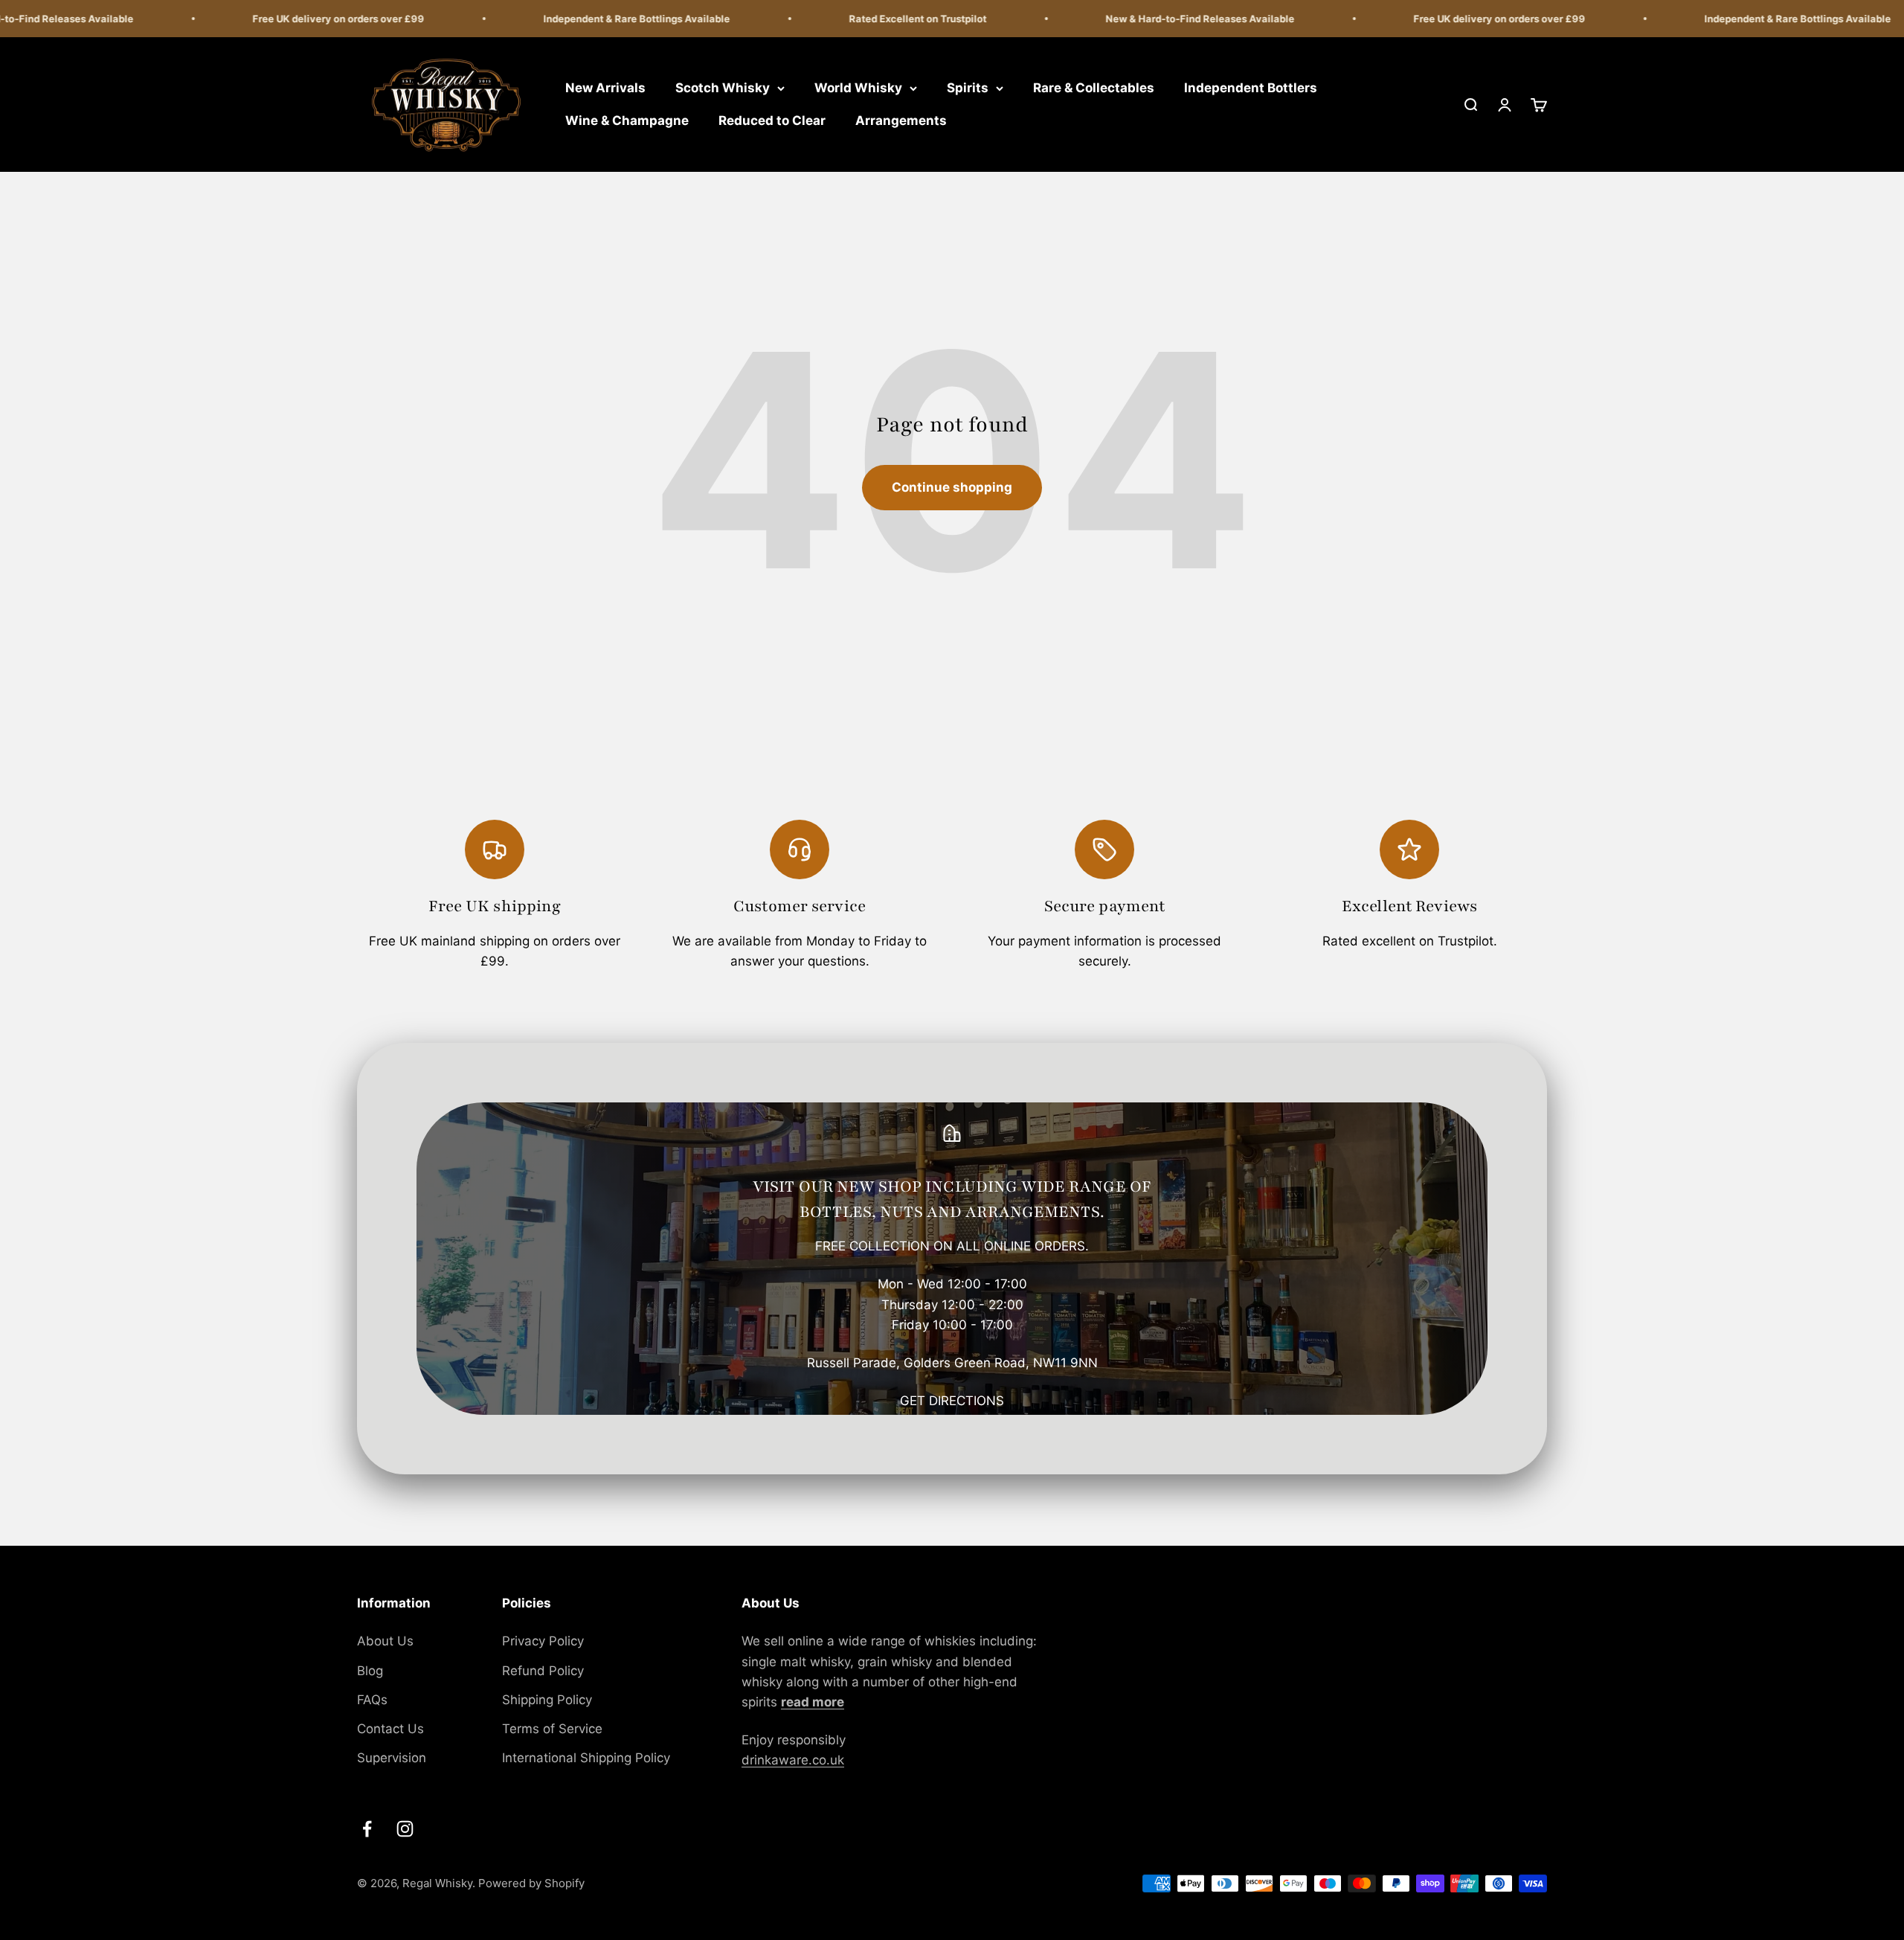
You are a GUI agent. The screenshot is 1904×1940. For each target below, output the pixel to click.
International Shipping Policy (586, 1758)
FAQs (372, 1700)
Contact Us (390, 1729)
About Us (385, 1641)
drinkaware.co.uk (793, 1760)
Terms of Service (552, 1729)
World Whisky (858, 88)
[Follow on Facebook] (367, 1829)
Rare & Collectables (1094, 88)
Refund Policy (543, 1671)
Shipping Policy (547, 1700)
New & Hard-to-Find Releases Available (1154, 19)
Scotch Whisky (723, 88)
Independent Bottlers (1251, 88)
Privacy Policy (543, 1641)
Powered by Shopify (531, 1883)
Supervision (392, 1758)
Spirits (968, 88)
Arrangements (901, 121)
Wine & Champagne (627, 121)
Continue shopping (952, 487)
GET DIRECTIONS (952, 1401)
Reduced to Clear (772, 121)
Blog (370, 1671)
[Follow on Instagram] (405, 1829)
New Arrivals (605, 88)
